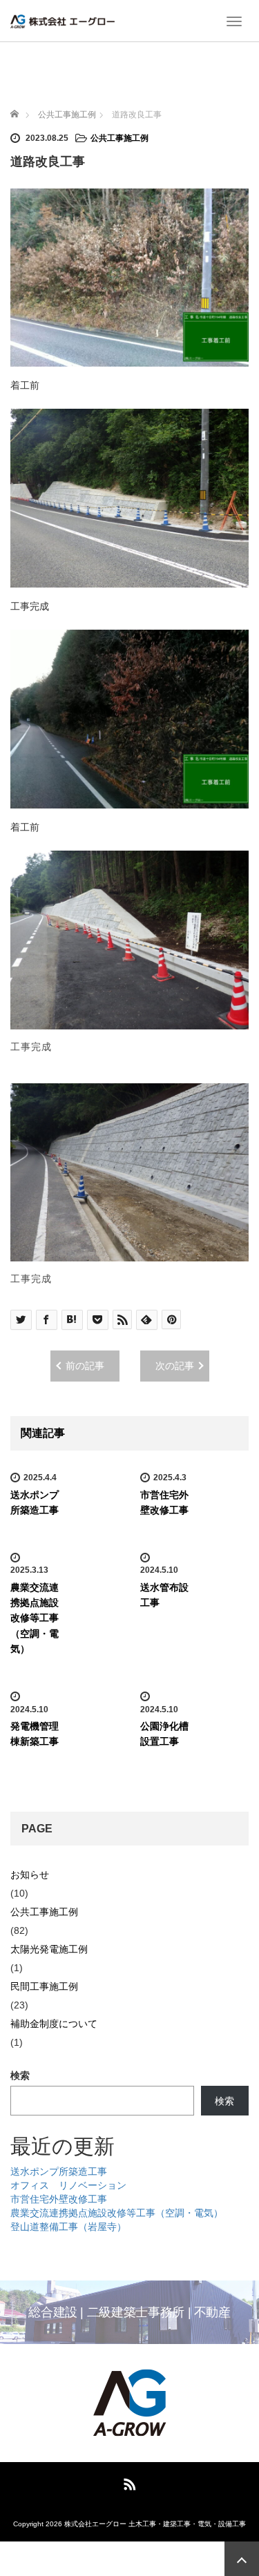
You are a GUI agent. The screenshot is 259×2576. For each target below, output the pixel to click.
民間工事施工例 (44, 1986)
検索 (20, 2075)
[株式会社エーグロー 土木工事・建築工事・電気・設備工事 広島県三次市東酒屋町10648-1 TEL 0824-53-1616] (63, 21)
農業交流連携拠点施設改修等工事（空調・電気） (35, 1618)
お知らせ (30, 1875)
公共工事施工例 (119, 138)
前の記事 (85, 1366)
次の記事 (175, 1366)
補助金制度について (54, 2024)
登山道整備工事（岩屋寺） (68, 2227)
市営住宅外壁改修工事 (59, 2199)
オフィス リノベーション (68, 2185)
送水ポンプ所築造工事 (59, 2171)
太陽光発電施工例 (49, 1949)
